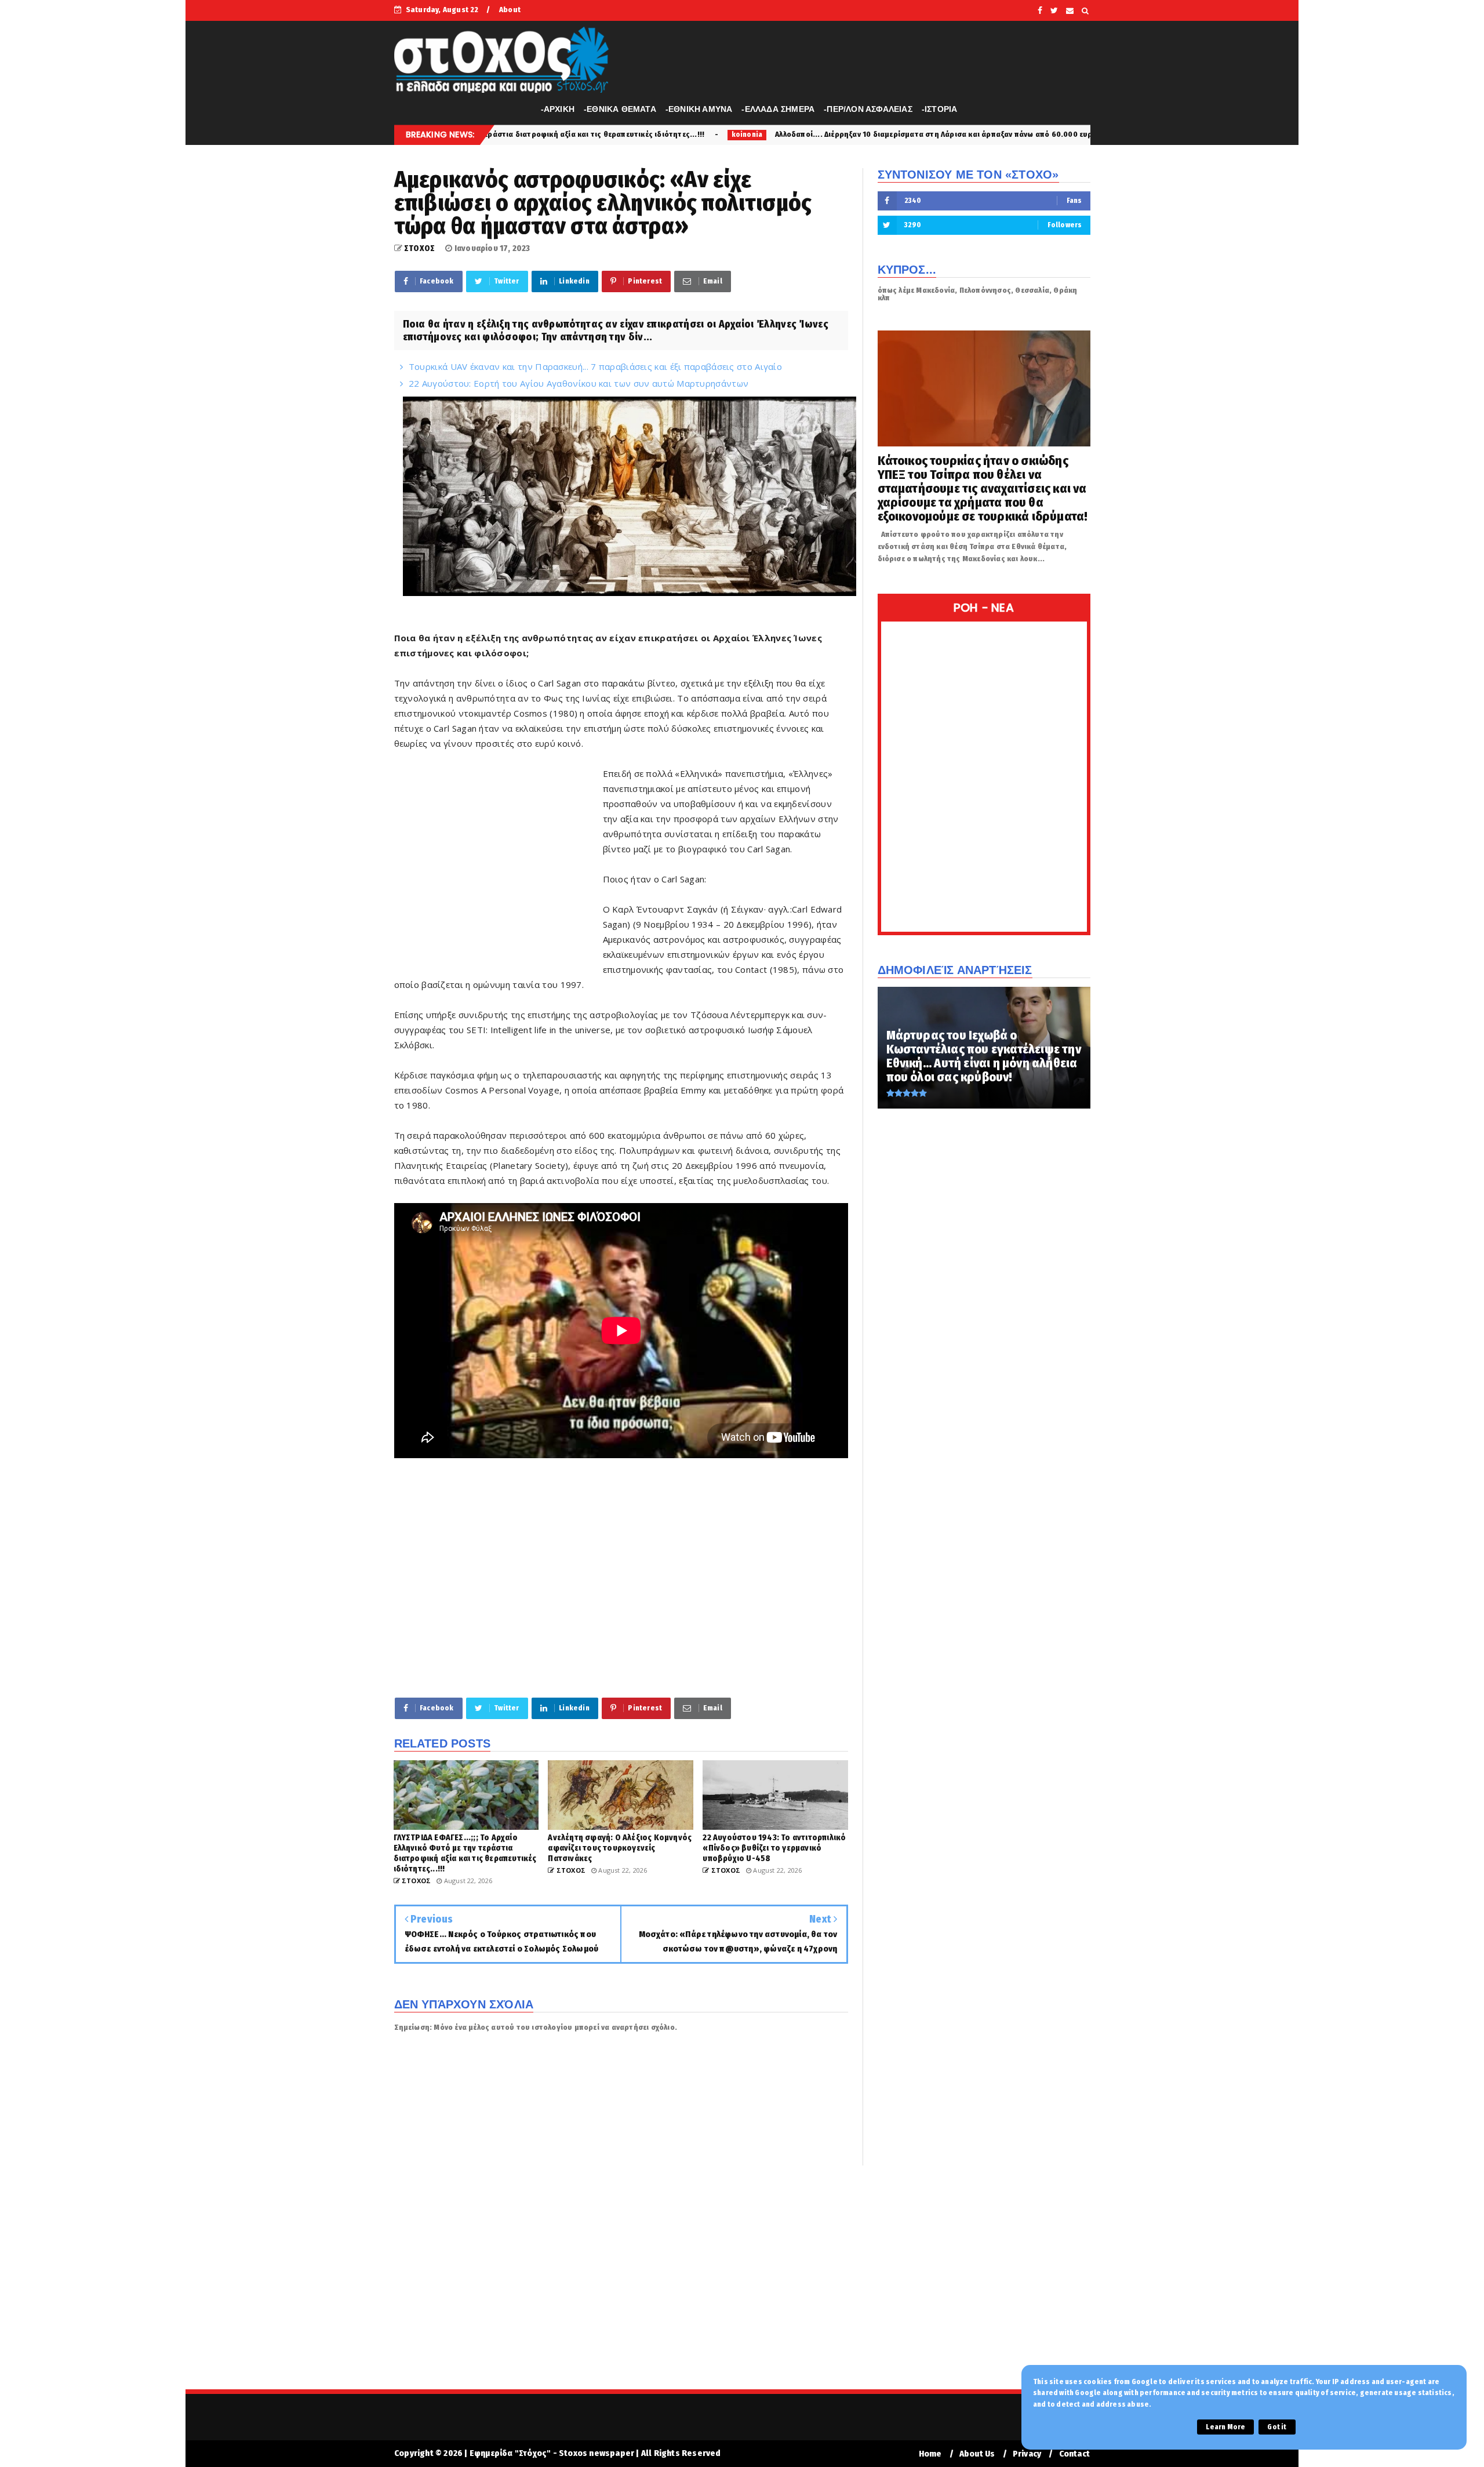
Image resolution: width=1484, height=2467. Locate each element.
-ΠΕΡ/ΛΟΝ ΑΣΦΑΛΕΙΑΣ (868, 109)
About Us (977, 2454)
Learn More (1225, 2427)
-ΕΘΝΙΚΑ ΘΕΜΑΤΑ (620, 109)
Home (930, 2454)
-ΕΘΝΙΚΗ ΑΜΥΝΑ (699, 109)
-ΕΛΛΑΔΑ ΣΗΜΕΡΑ (778, 109)
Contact (1074, 2454)
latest (989, 135)
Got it (1277, 2427)
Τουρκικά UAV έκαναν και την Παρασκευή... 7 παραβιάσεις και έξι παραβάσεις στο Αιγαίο (595, 366)
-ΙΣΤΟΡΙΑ (940, 109)
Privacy (1027, 2454)
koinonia (490, 135)
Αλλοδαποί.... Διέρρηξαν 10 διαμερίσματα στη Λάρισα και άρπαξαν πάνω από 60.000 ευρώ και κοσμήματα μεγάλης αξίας (735, 134)
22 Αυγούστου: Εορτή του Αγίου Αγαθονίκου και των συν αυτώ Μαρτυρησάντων (579, 383)
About (510, 10)
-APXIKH (558, 109)
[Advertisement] (499, 879)
